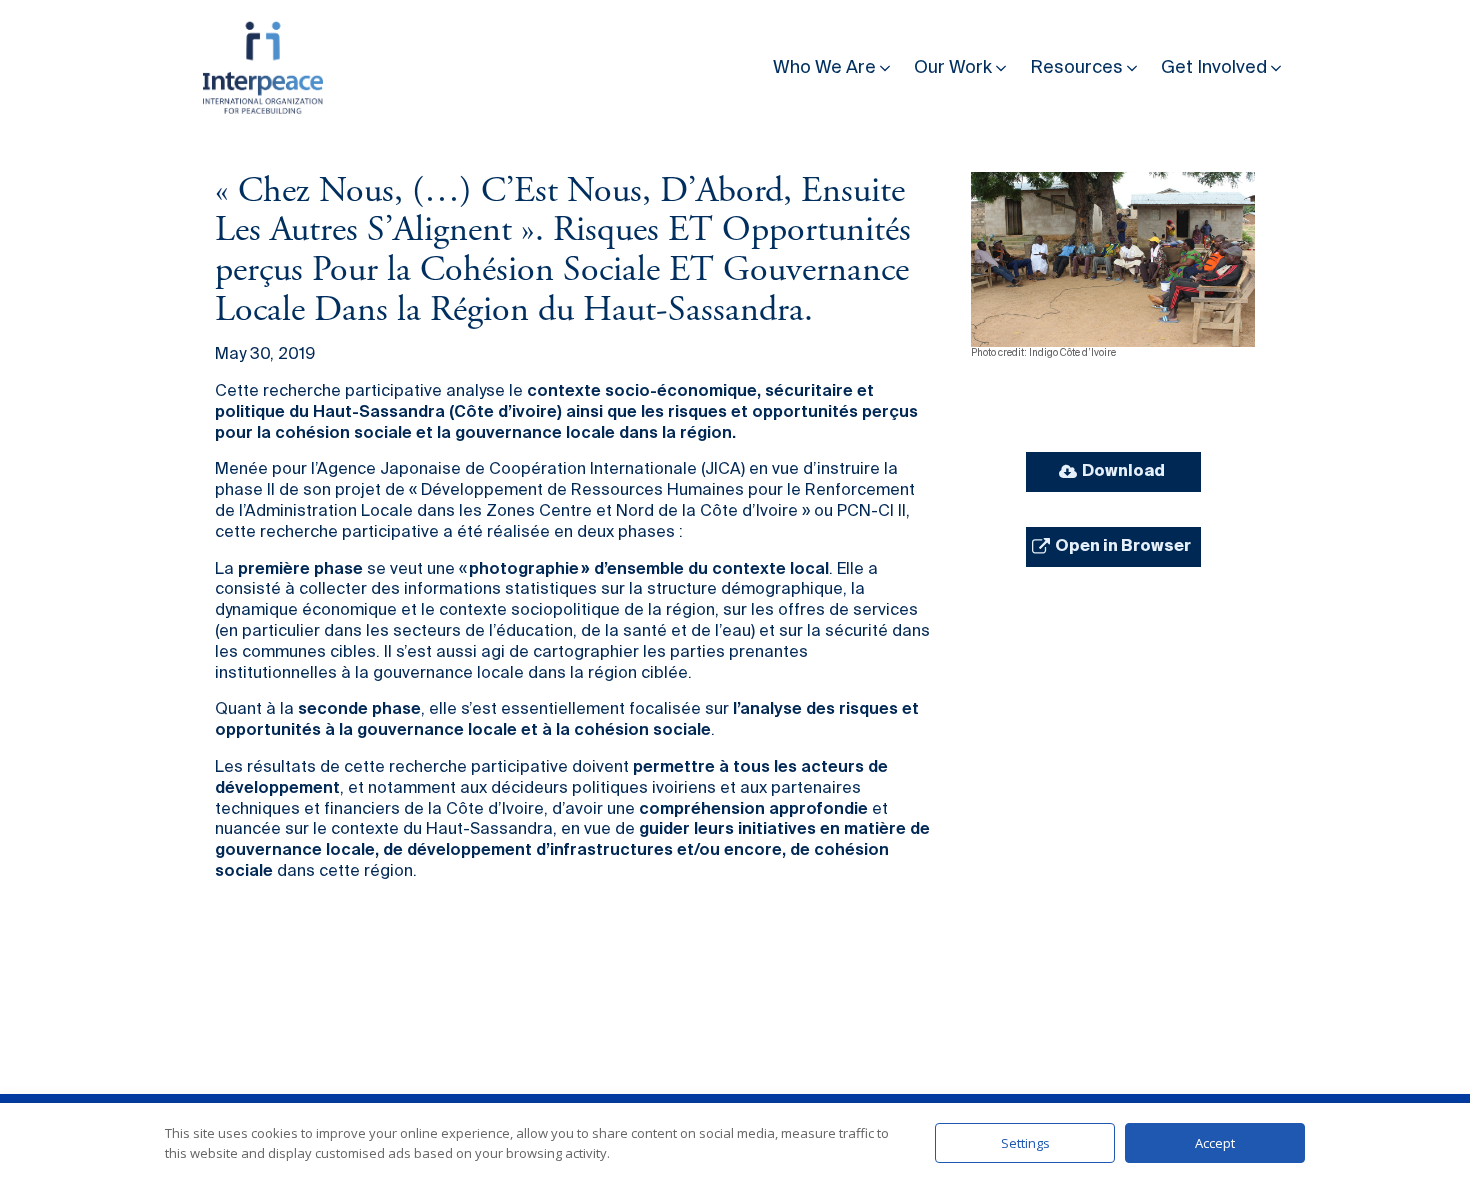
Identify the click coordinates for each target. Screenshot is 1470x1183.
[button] (833, 63)
